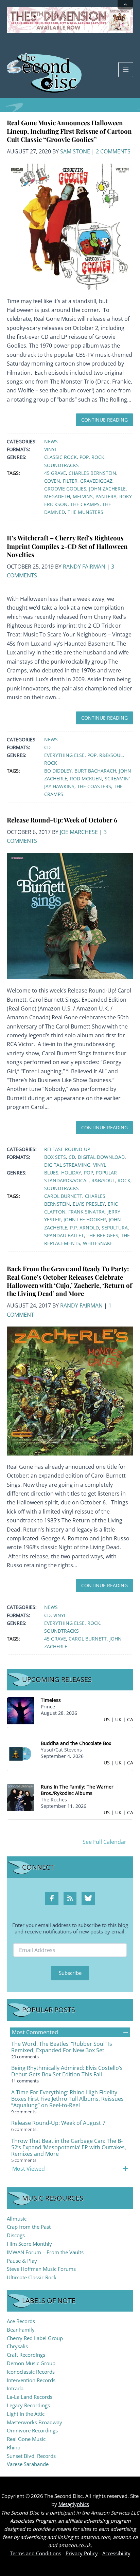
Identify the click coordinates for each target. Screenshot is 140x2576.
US (107, 1719)
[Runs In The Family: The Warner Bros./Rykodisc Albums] (20, 1797)
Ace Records (21, 2321)
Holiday (71, 1173)
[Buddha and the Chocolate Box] (20, 1753)
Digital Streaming (67, 1165)
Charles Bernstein (92, 473)
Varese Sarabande (28, 2464)
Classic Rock (60, 457)
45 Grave (55, 473)
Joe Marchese (79, 832)
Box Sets (55, 1157)
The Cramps (85, 504)
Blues (51, 1173)
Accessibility (116, 2553)
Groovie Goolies (65, 489)
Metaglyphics (74, 2504)
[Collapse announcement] (125, 5)
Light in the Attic (26, 2414)
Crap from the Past (29, 2227)
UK (118, 1719)
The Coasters (94, 786)
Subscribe (70, 1973)
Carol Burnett (63, 1196)
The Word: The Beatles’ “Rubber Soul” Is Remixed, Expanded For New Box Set (62, 2047)
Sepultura (115, 1228)
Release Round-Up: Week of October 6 (62, 820)
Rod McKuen (86, 779)
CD (47, 747)
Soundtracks (62, 465)
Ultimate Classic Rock (32, 2277)
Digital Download (101, 1157)
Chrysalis (17, 2346)
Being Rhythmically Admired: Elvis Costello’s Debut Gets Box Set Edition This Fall (67, 2071)
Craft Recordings (26, 2355)
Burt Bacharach (95, 771)
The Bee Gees (102, 1235)
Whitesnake (98, 1243)
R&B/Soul (111, 755)
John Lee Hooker (85, 1219)
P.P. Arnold (84, 1228)
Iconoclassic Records (31, 2372)
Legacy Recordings (28, 2405)
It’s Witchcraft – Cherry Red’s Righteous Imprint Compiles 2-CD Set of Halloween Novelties (67, 546)
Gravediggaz (96, 481)
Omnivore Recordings (32, 2430)
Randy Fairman (84, 567)
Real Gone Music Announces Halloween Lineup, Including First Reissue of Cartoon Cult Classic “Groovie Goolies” (69, 131)
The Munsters (85, 512)
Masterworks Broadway (34, 2422)
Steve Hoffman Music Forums (41, 2269)
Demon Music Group (31, 2363)
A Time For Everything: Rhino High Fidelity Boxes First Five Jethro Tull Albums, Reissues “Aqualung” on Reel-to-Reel (67, 2099)
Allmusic (17, 2219)
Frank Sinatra (86, 1212)
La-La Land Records (30, 2397)
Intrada (15, 2388)
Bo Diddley (58, 771)
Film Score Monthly (29, 2244)
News (51, 441)
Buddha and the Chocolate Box (76, 1743)
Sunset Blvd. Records (31, 2456)
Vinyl (51, 449)
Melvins (83, 496)
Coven (52, 481)
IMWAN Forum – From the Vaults (45, 2252)
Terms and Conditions (36, 2553)
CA (130, 1719)
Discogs (16, 2235)
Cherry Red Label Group (35, 2338)
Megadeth (57, 496)
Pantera (106, 496)
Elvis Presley (89, 1204)
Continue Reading (104, 420)
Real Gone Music (26, 2439)
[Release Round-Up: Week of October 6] (70, 915)
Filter (70, 481)
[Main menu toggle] (126, 70)
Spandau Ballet (64, 1235)
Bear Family (21, 2330)
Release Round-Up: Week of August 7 (58, 2123)
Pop (84, 457)
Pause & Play (22, 2261)
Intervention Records (31, 2380)
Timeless (51, 1700)
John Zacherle (107, 489)
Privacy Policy (82, 2553)
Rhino (14, 2447)
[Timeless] (20, 1710)
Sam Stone (75, 151)
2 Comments (113, 151)
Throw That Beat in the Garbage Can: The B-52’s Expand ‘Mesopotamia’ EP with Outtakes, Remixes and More (69, 2147)
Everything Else (64, 755)
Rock (98, 457)
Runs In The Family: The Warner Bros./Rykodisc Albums (77, 1790)
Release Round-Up (67, 1149)
